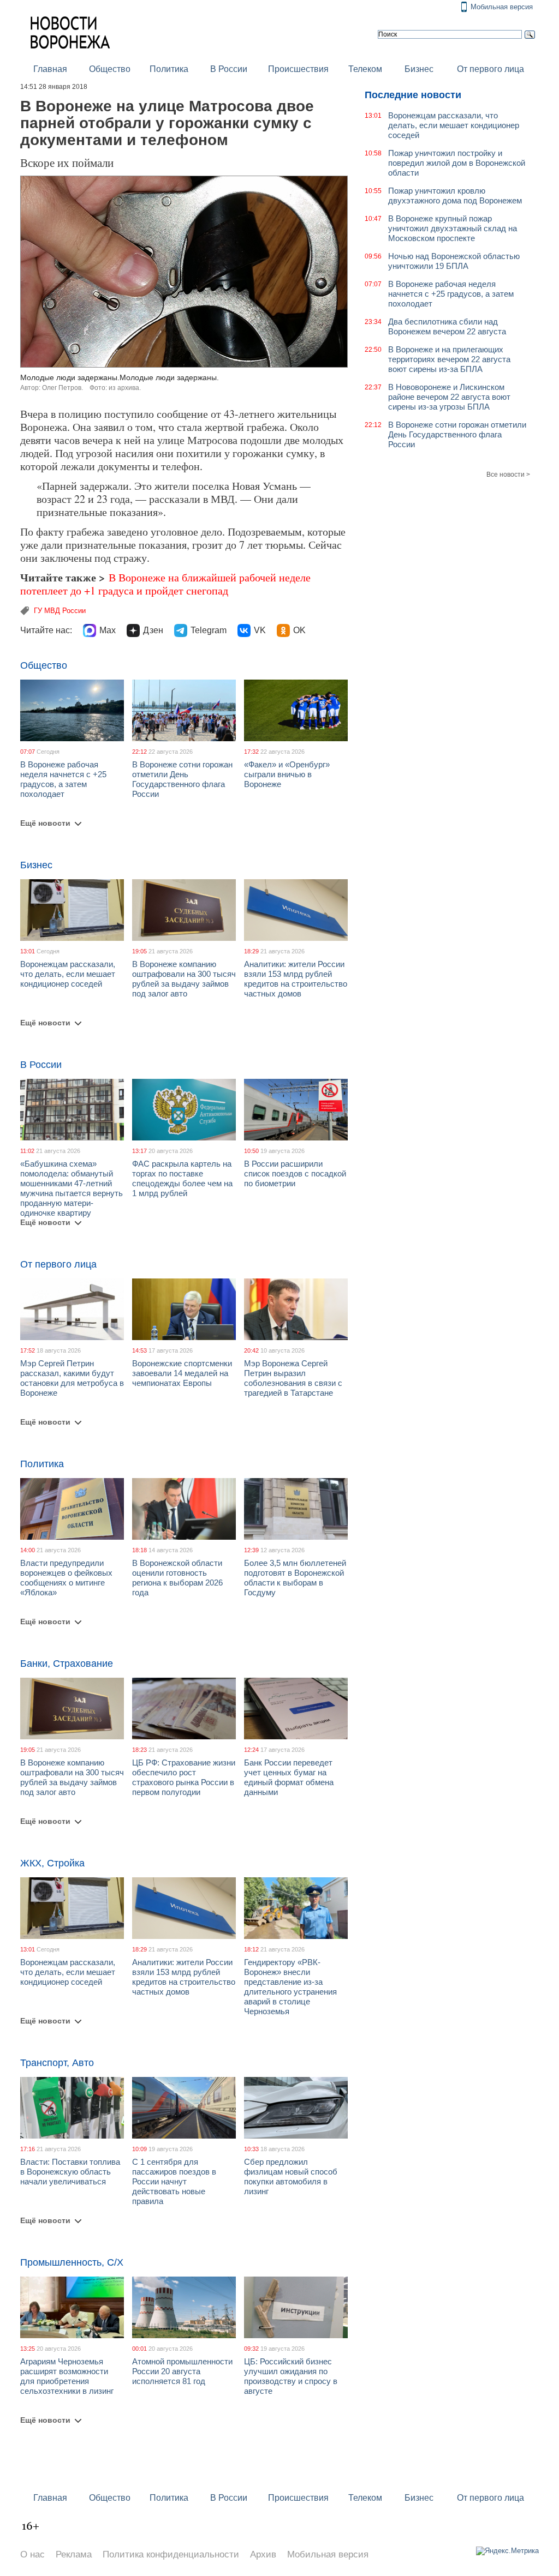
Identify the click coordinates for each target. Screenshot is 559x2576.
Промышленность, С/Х (72, 2262)
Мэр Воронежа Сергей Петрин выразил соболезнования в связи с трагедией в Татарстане (293, 1378)
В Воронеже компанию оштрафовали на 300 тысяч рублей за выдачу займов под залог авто (184, 979)
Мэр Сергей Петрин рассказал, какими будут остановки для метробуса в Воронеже (72, 1378)
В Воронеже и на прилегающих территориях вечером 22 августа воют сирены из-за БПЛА (449, 359)
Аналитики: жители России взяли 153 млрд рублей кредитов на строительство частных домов (296, 979)
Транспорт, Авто (57, 2063)
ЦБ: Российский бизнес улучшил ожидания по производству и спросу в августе (291, 2376)
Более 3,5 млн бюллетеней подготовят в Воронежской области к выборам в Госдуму (295, 1578)
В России (229, 69)
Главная (50, 69)
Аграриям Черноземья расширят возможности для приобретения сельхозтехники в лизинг (67, 2376)
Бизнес (419, 69)
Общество (110, 69)
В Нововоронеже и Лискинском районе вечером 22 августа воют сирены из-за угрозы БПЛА (449, 397)
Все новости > (508, 475)
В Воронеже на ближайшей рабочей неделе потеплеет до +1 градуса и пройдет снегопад (165, 584)
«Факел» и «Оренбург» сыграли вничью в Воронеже (287, 774)
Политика (169, 69)
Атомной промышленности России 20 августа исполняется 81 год (182, 2371)
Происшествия (298, 69)
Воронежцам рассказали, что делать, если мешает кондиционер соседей (68, 974)
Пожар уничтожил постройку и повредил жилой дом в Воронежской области (457, 163)
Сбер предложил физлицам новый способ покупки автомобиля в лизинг (291, 2176)
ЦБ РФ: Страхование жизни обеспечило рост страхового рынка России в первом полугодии (184, 1777)
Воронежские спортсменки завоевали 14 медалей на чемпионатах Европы (182, 1373)
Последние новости (413, 95)
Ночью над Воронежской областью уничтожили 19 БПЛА (454, 261)
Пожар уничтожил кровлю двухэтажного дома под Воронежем (455, 196)
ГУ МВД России (60, 611)
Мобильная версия (502, 7)
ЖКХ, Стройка (52, 1863)
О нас (32, 2554)
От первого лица (490, 69)
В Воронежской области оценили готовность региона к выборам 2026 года (177, 1578)
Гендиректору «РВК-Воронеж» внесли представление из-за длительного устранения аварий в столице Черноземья (290, 1987)
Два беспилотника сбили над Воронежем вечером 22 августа (447, 326)
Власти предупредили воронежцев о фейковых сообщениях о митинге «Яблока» (66, 1578)
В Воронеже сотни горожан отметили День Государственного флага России (182, 779)
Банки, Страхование (67, 1664)
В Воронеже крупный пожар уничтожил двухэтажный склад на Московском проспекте (453, 228)
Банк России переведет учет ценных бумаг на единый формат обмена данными (289, 1777)
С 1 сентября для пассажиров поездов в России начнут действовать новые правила (174, 2181)
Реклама (74, 2554)
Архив (263, 2554)
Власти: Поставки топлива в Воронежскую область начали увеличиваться (70, 2172)
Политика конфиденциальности (171, 2554)
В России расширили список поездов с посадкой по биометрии (295, 1173)
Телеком (365, 69)
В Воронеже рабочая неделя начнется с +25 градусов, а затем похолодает (63, 779)
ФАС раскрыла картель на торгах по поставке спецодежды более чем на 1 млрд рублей (182, 1178)
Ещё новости (45, 823)
